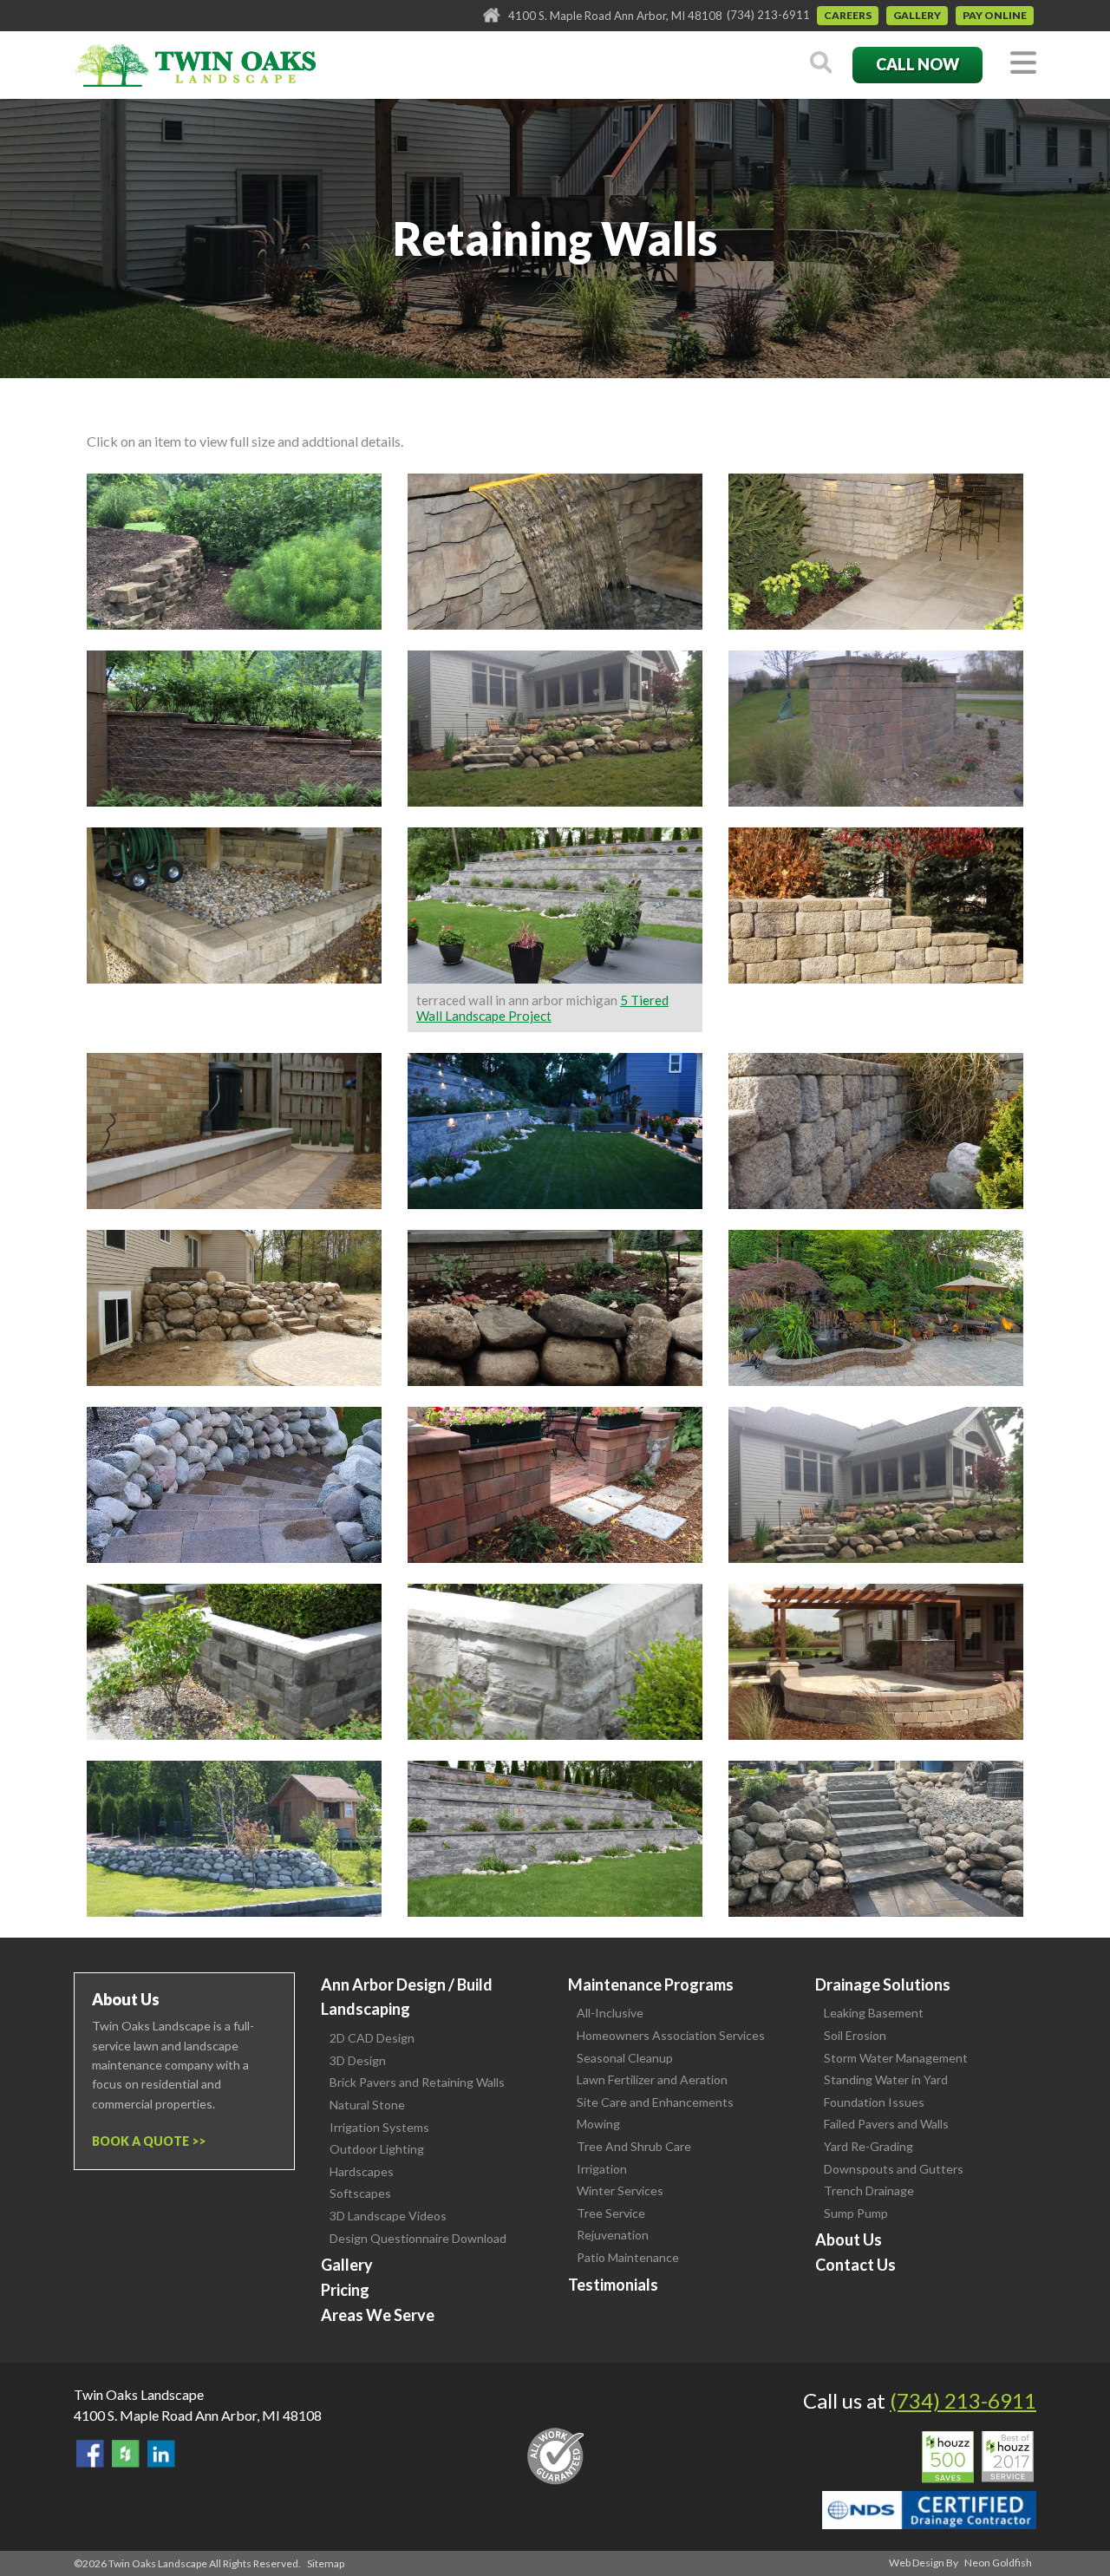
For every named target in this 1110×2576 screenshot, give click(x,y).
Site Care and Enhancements (655, 2102)
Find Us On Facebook (90, 2454)
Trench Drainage (869, 2190)
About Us (849, 2239)
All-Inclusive (610, 2013)
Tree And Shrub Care (634, 2146)
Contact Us (855, 2265)
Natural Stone (367, 2105)
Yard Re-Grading (868, 2146)
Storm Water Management (896, 2058)
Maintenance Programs (651, 1984)
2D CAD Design (372, 2038)
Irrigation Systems (379, 2127)
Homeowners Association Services (671, 2035)
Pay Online (995, 15)
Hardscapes (362, 2171)
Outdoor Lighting (377, 2149)
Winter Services (620, 2190)
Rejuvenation (613, 2235)
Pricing (345, 2290)
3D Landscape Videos (388, 2216)
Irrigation (602, 2169)
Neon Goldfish (998, 2563)
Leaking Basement (874, 2013)
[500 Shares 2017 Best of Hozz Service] (978, 2457)
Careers (848, 15)
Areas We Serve (378, 2315)
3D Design (358, 2060)
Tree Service (611, 2213)
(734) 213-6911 (768, 15)
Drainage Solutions (883, 1984)
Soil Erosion (855, 2035)
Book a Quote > (145, 2141)
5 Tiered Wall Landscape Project (542, 1008)
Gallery (917, 15)
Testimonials (613, 2285)
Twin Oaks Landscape (139, 2394)
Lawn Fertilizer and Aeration (652, 2079)
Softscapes (360, 2193)
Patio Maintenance (628, 2257)
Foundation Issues (874, 2102)
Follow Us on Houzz (126, 2454)
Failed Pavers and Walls (886, 2124)
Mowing (598, 2124)
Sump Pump (856, 2213)
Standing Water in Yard (886, 2079)
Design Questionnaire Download (418, 2238)
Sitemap (326, 2563)
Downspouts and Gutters (894, 2169)
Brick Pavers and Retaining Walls (417, 2082)
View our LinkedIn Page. (161, 2454)
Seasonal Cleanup (625, 2058)
